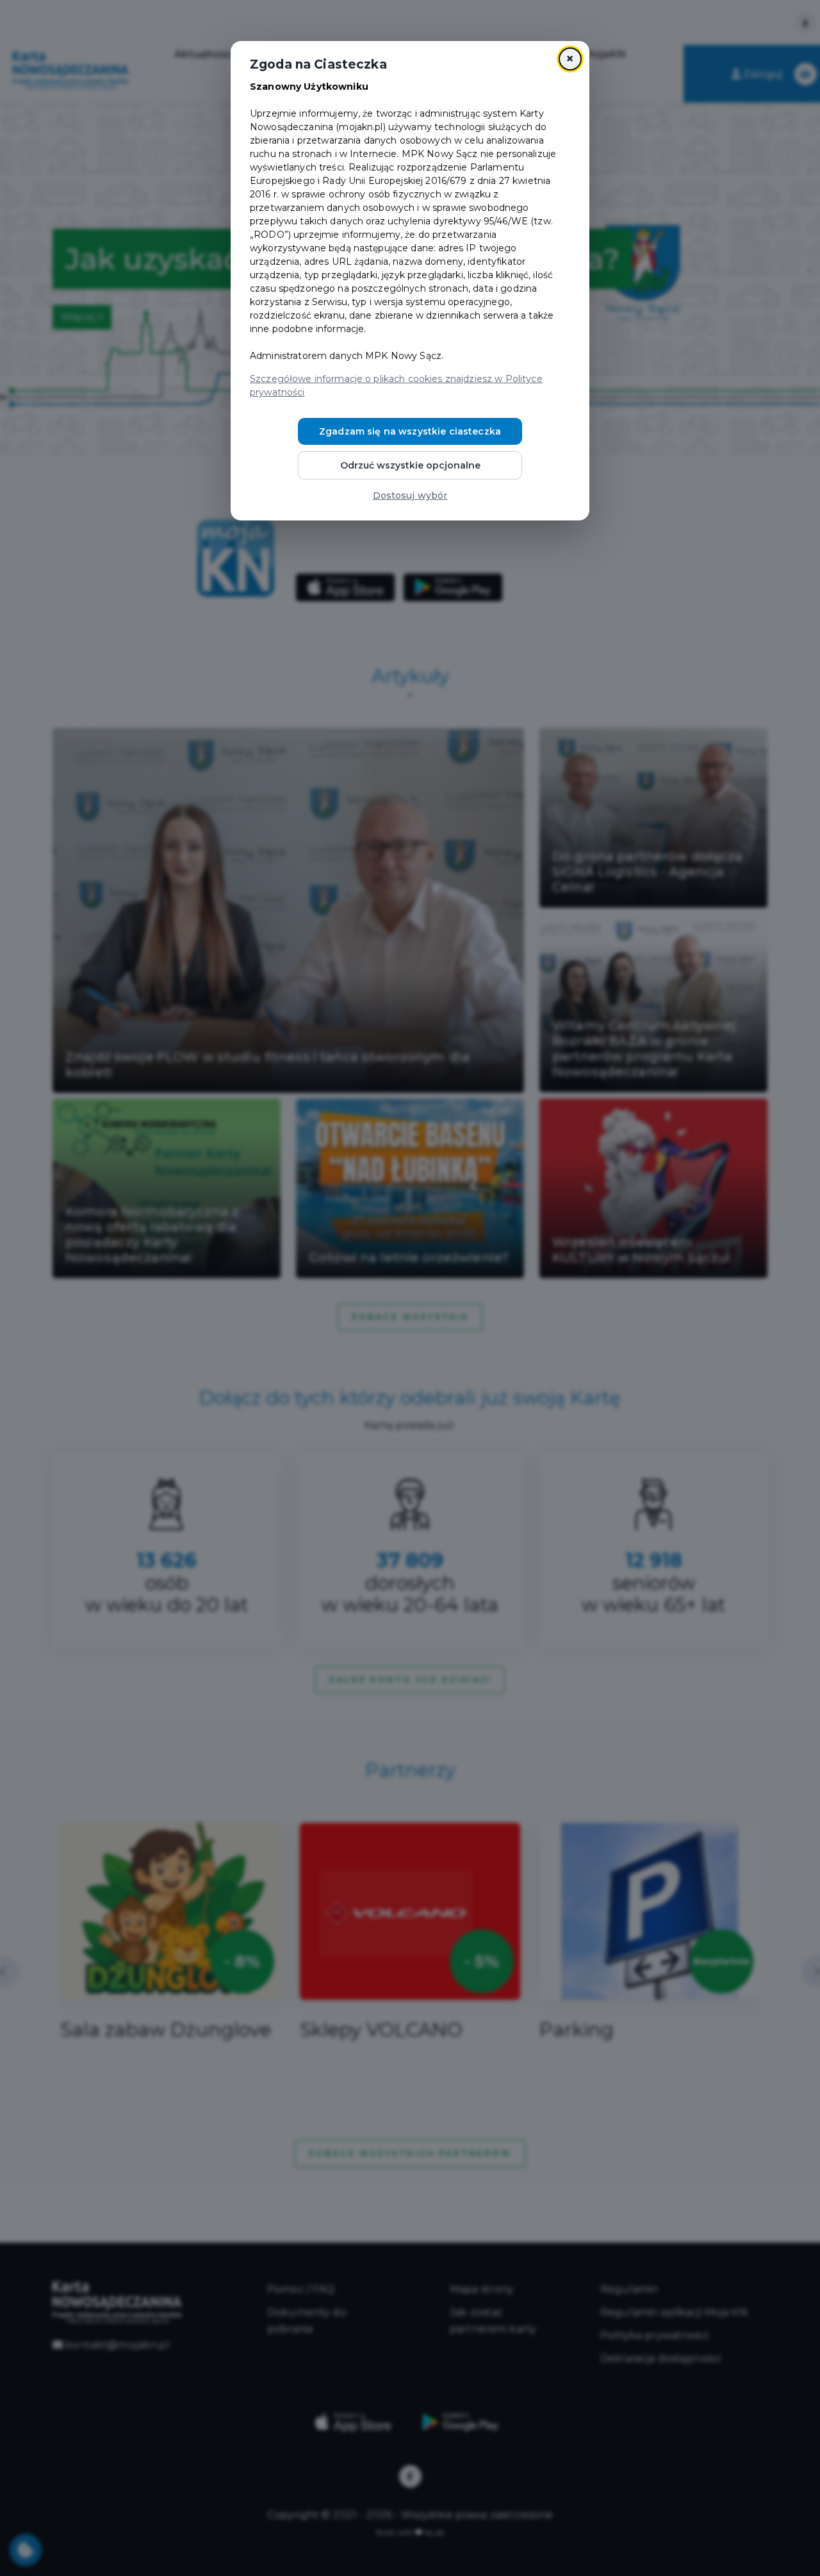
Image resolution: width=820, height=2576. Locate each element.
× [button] (570, 59)
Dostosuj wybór (410, 495)
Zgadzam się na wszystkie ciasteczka (410, 431)
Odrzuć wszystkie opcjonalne (410, 465)
